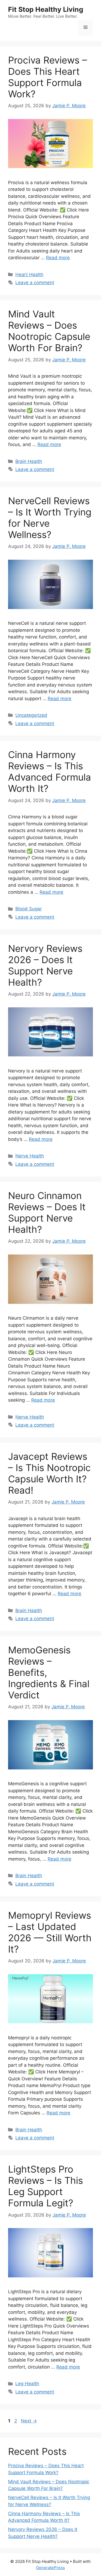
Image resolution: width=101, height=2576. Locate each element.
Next (29, 2421)
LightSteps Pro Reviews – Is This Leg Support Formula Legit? (46, 2186)
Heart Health (29, 274)
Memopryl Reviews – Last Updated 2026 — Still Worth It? (50, 1932)
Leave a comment (35, 283)
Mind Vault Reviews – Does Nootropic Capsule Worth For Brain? (49, 331)
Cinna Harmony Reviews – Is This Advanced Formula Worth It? (50, 771)
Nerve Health (30, 1156)
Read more (58, 258)
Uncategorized (31, 715)
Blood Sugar (29, 909)
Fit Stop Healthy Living (46, 9)
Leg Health (27, 2384)
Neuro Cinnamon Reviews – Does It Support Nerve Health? (47, 1212)
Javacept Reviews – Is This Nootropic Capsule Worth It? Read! (49, 1473)
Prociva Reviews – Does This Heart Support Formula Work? (48, 77)
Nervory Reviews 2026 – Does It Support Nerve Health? (45, 965)
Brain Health (29, 461)
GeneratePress (50, 2568)
